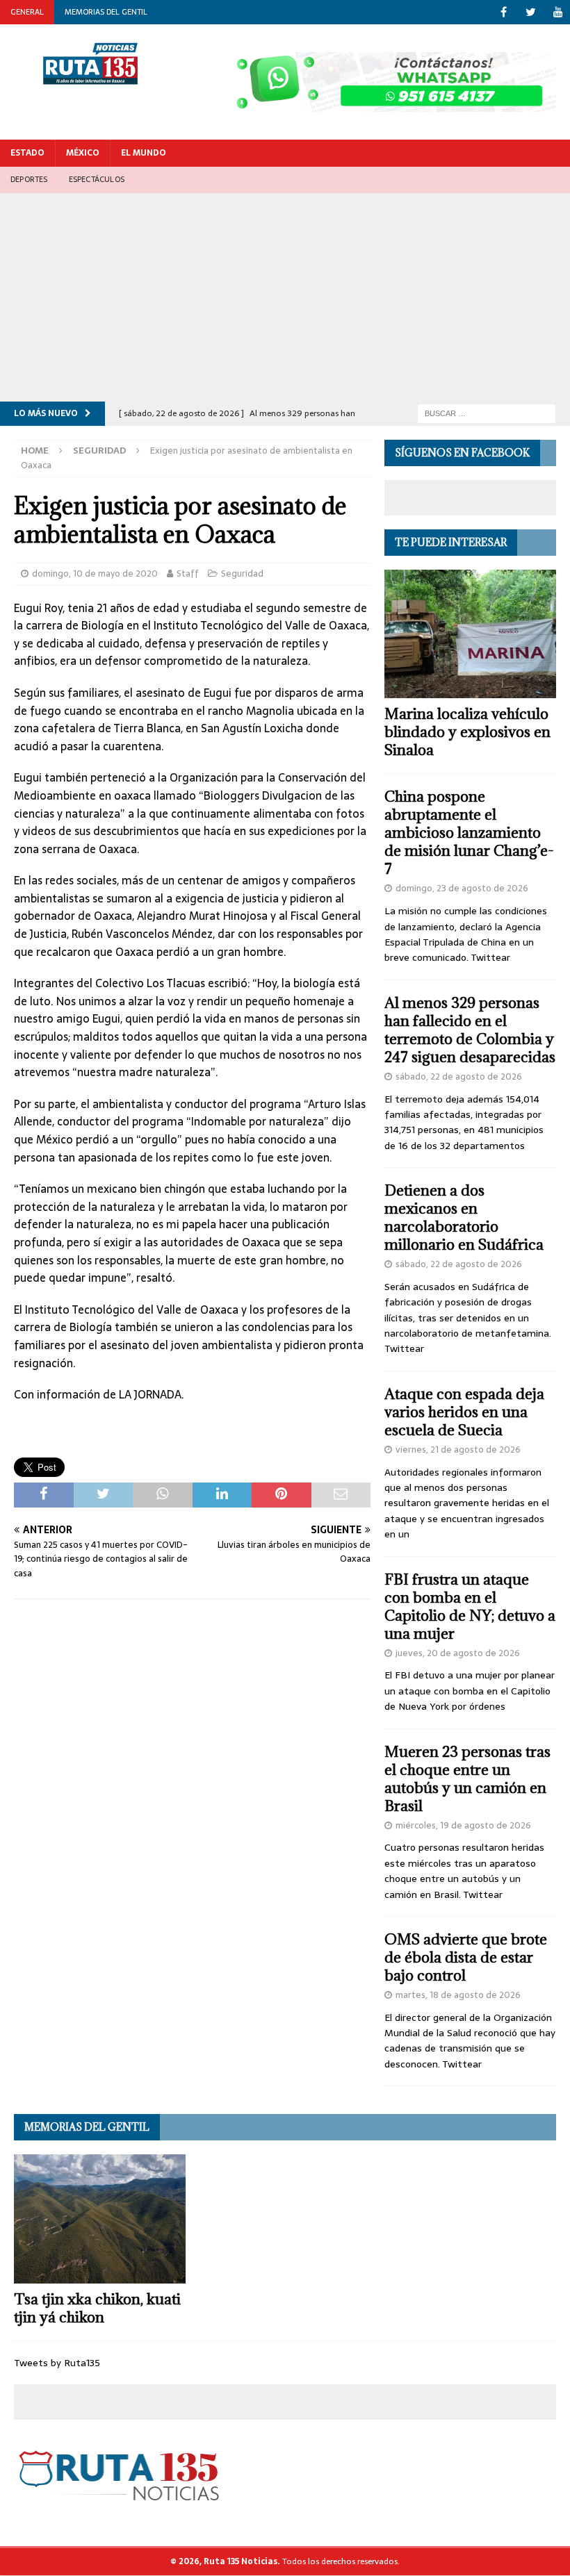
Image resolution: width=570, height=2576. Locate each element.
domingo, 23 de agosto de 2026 (462, 888)
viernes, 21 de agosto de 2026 (458, 1450)
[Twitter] (531, 12)
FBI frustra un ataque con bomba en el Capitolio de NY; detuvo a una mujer (470, 1607)
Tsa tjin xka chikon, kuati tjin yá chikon (97, 2308)
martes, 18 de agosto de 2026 (458, 1995)
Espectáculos (97, 179)
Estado (27, 153)
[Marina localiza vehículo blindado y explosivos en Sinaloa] (470, 634)
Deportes (29, 179)
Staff (188, 573)
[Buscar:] (487, 413)
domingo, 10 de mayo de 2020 (95, 573)
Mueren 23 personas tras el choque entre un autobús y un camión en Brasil (467, 1779)
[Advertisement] (285, 297)
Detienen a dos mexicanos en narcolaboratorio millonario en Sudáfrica (464, 1217)
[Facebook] (504, 12)
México (83, 153)
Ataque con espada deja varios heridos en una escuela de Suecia (464, 1412)
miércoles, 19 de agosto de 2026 (463, 1825)
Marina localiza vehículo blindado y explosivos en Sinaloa (467, 732)
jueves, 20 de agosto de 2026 (458, 1653)
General (27, 12)
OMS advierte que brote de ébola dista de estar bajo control (466, 1957)
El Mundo (144, 153)
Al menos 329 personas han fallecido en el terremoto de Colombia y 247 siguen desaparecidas (470, 1030)
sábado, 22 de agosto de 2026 (459, 1076)
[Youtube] (558, 12)
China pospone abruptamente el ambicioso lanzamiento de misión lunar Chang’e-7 (469, 833)
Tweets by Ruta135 (57, 2363)
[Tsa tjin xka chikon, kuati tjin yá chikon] (100, 2219)
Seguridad (242, 573)
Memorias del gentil (106, 12)
